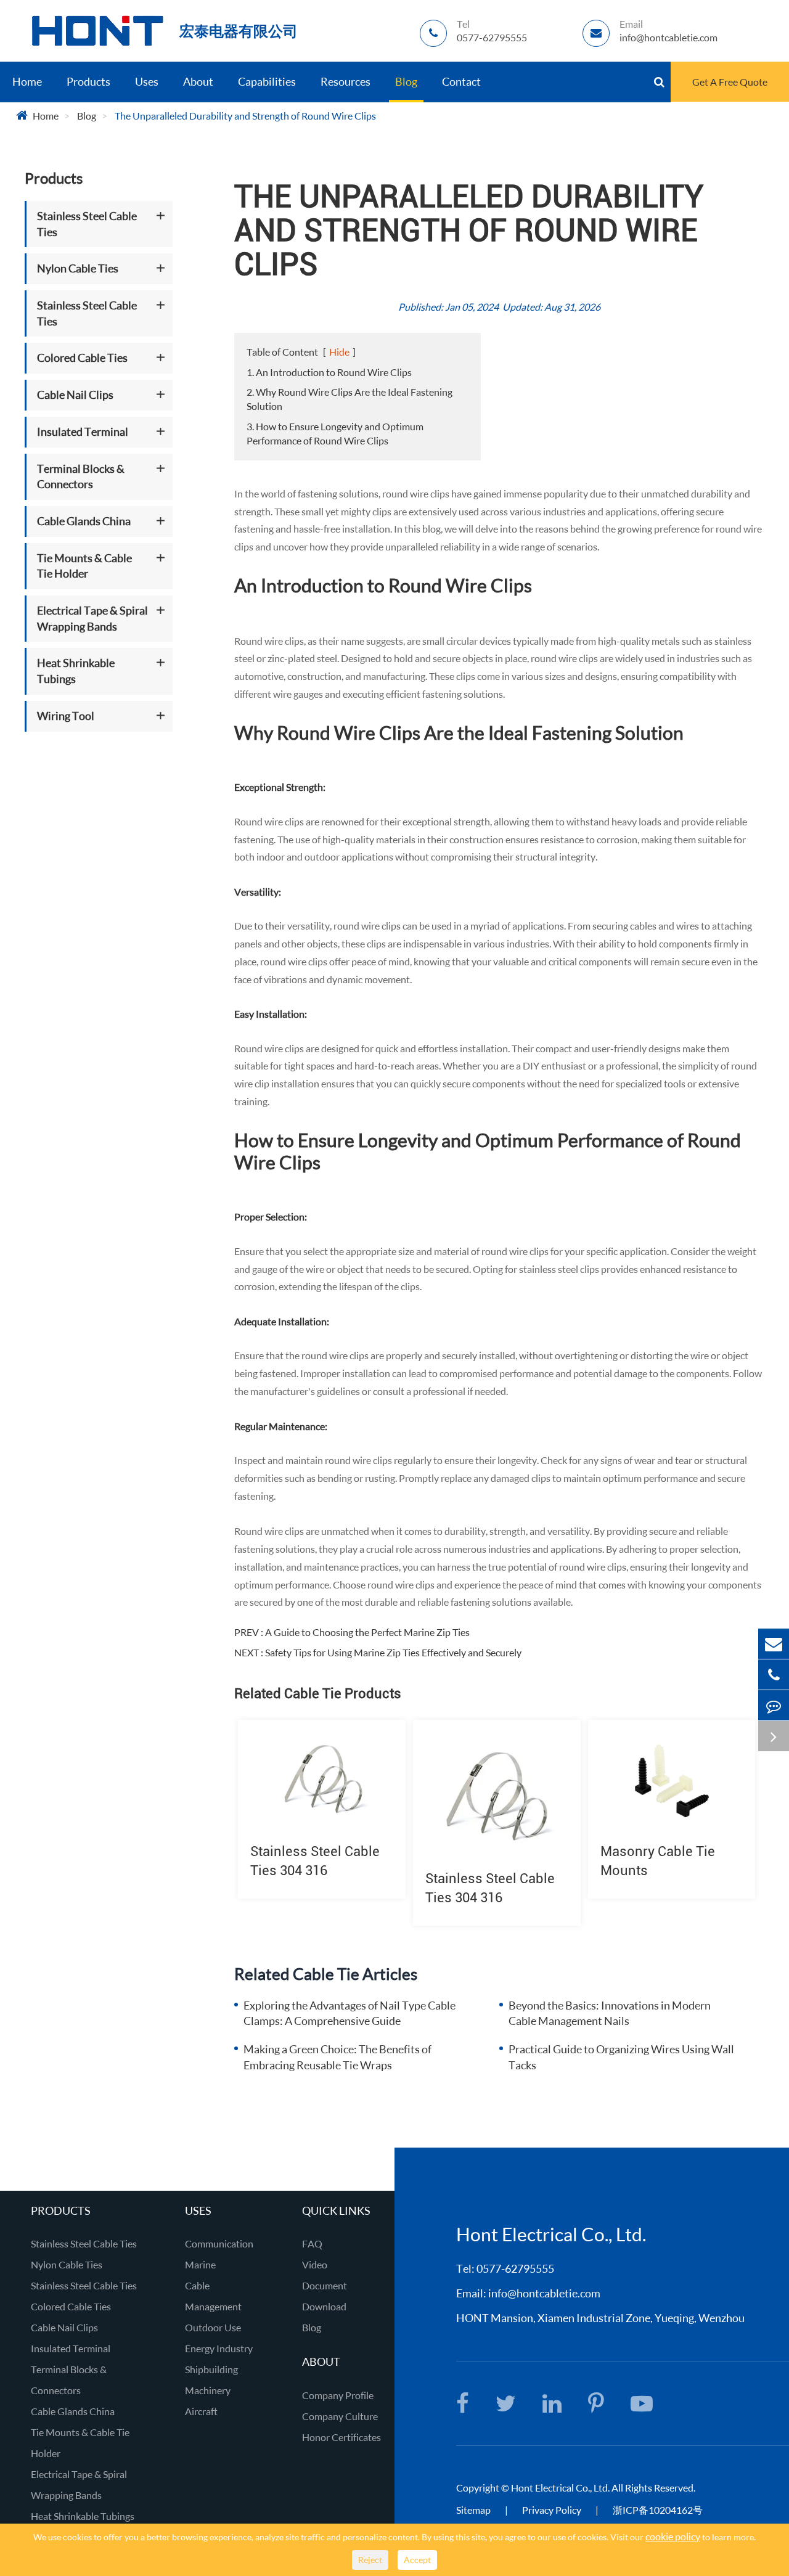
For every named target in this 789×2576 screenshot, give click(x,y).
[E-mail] (774, 1644)
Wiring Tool (66, 716)
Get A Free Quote (730, 82)
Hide (339, 352)
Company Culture (340, 2416)
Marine (200, 2264)
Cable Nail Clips (75, 395)
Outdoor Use (213, 2327)
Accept (417, 2560)
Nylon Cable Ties (78, 269)
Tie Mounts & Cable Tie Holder (84, 566)
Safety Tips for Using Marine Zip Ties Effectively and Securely (393, 1652)
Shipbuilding (211, 2369)
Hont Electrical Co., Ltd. (560, 2488)
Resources (345, 81)
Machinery (208, 2390)
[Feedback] (774, 1705)
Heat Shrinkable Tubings (76, 671)
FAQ (312, 2243)
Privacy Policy (553, 2510)
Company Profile (338, 2395)
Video (315, 2264)
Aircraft (201, 2411)
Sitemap (473, 2510)
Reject (370, 2560)
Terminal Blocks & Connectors (81, 476)
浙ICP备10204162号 (658, 2510)
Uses (147, 81)
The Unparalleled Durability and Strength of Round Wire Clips (245, 116)
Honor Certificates (341, 2437)
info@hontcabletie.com (544, 2293)
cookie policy (673, 2536)
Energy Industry (219, 2348)
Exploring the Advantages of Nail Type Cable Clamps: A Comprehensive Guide (350, 2013)
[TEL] (774, 1674)
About (198, 81)
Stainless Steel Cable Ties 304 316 (315, 1861)
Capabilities (267, 81)
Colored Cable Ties (82, 358)
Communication (219, 2243)
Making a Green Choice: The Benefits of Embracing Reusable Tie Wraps (337, 2057)
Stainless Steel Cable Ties (87, 224)
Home (27, 81)
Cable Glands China (84, 521)
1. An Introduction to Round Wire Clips (329, 372)
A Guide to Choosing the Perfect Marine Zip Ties (367, 1632)
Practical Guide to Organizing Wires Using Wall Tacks (621, 2057)
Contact (461, 81)
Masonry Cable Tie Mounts (658, 1861)
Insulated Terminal (83, 431)
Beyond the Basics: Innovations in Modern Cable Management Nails (610, 2013)
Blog (406, 81)
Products (88, 81)
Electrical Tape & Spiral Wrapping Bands (92, 618)
